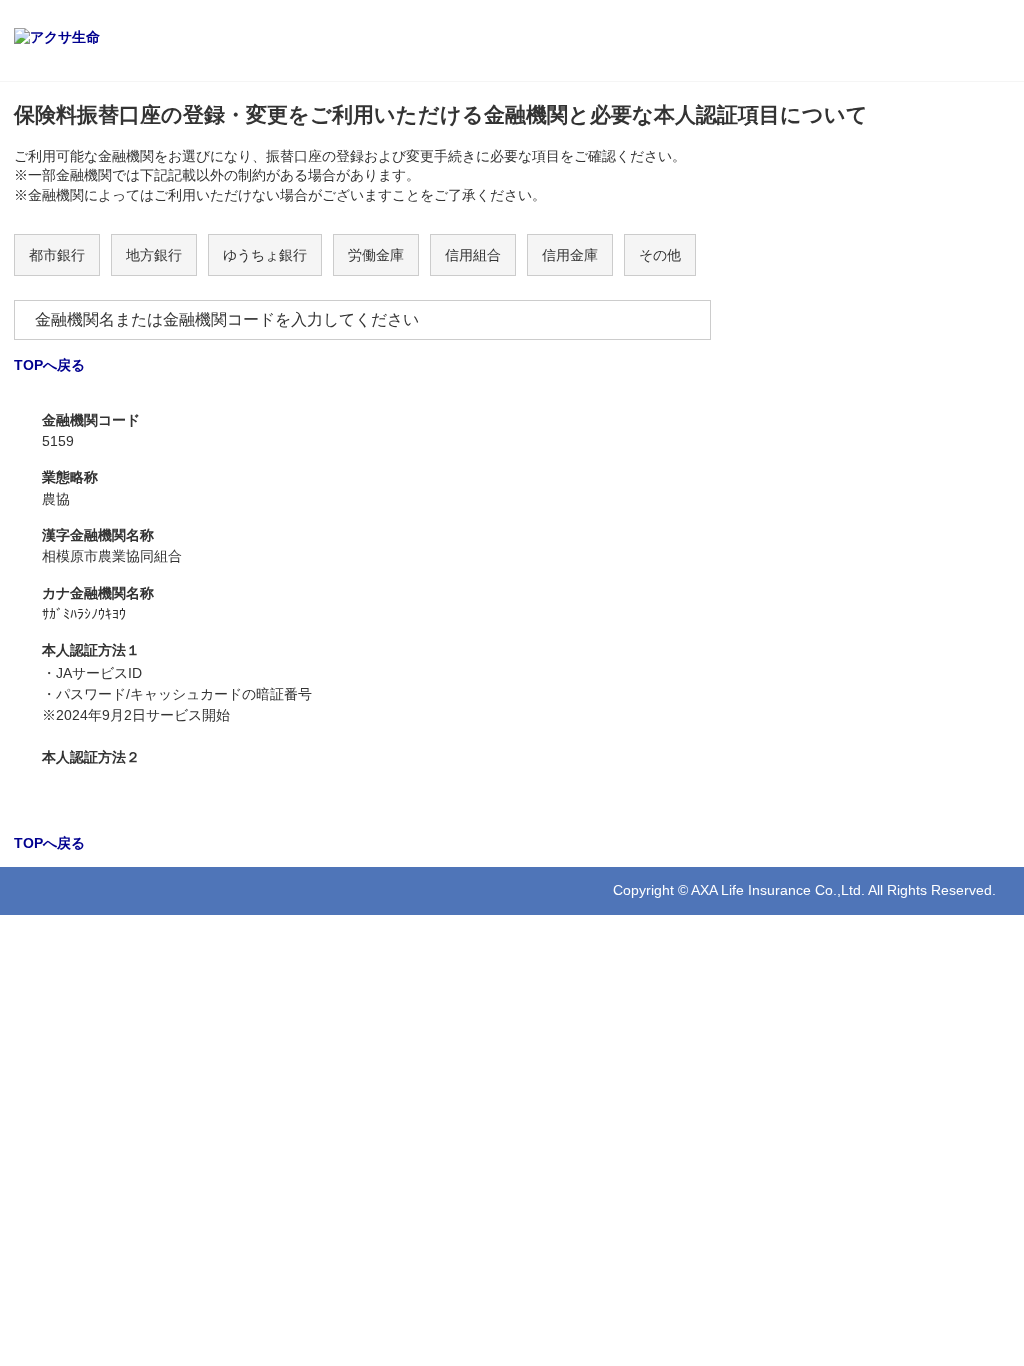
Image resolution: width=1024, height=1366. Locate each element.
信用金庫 (570, 255)
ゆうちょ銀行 (265, 255)
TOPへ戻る (49, 365)
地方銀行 (154, 255)
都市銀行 (57, 255)
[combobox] (362, 320)
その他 (660, 255)
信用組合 (473, 255)
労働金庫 (376, 255)
